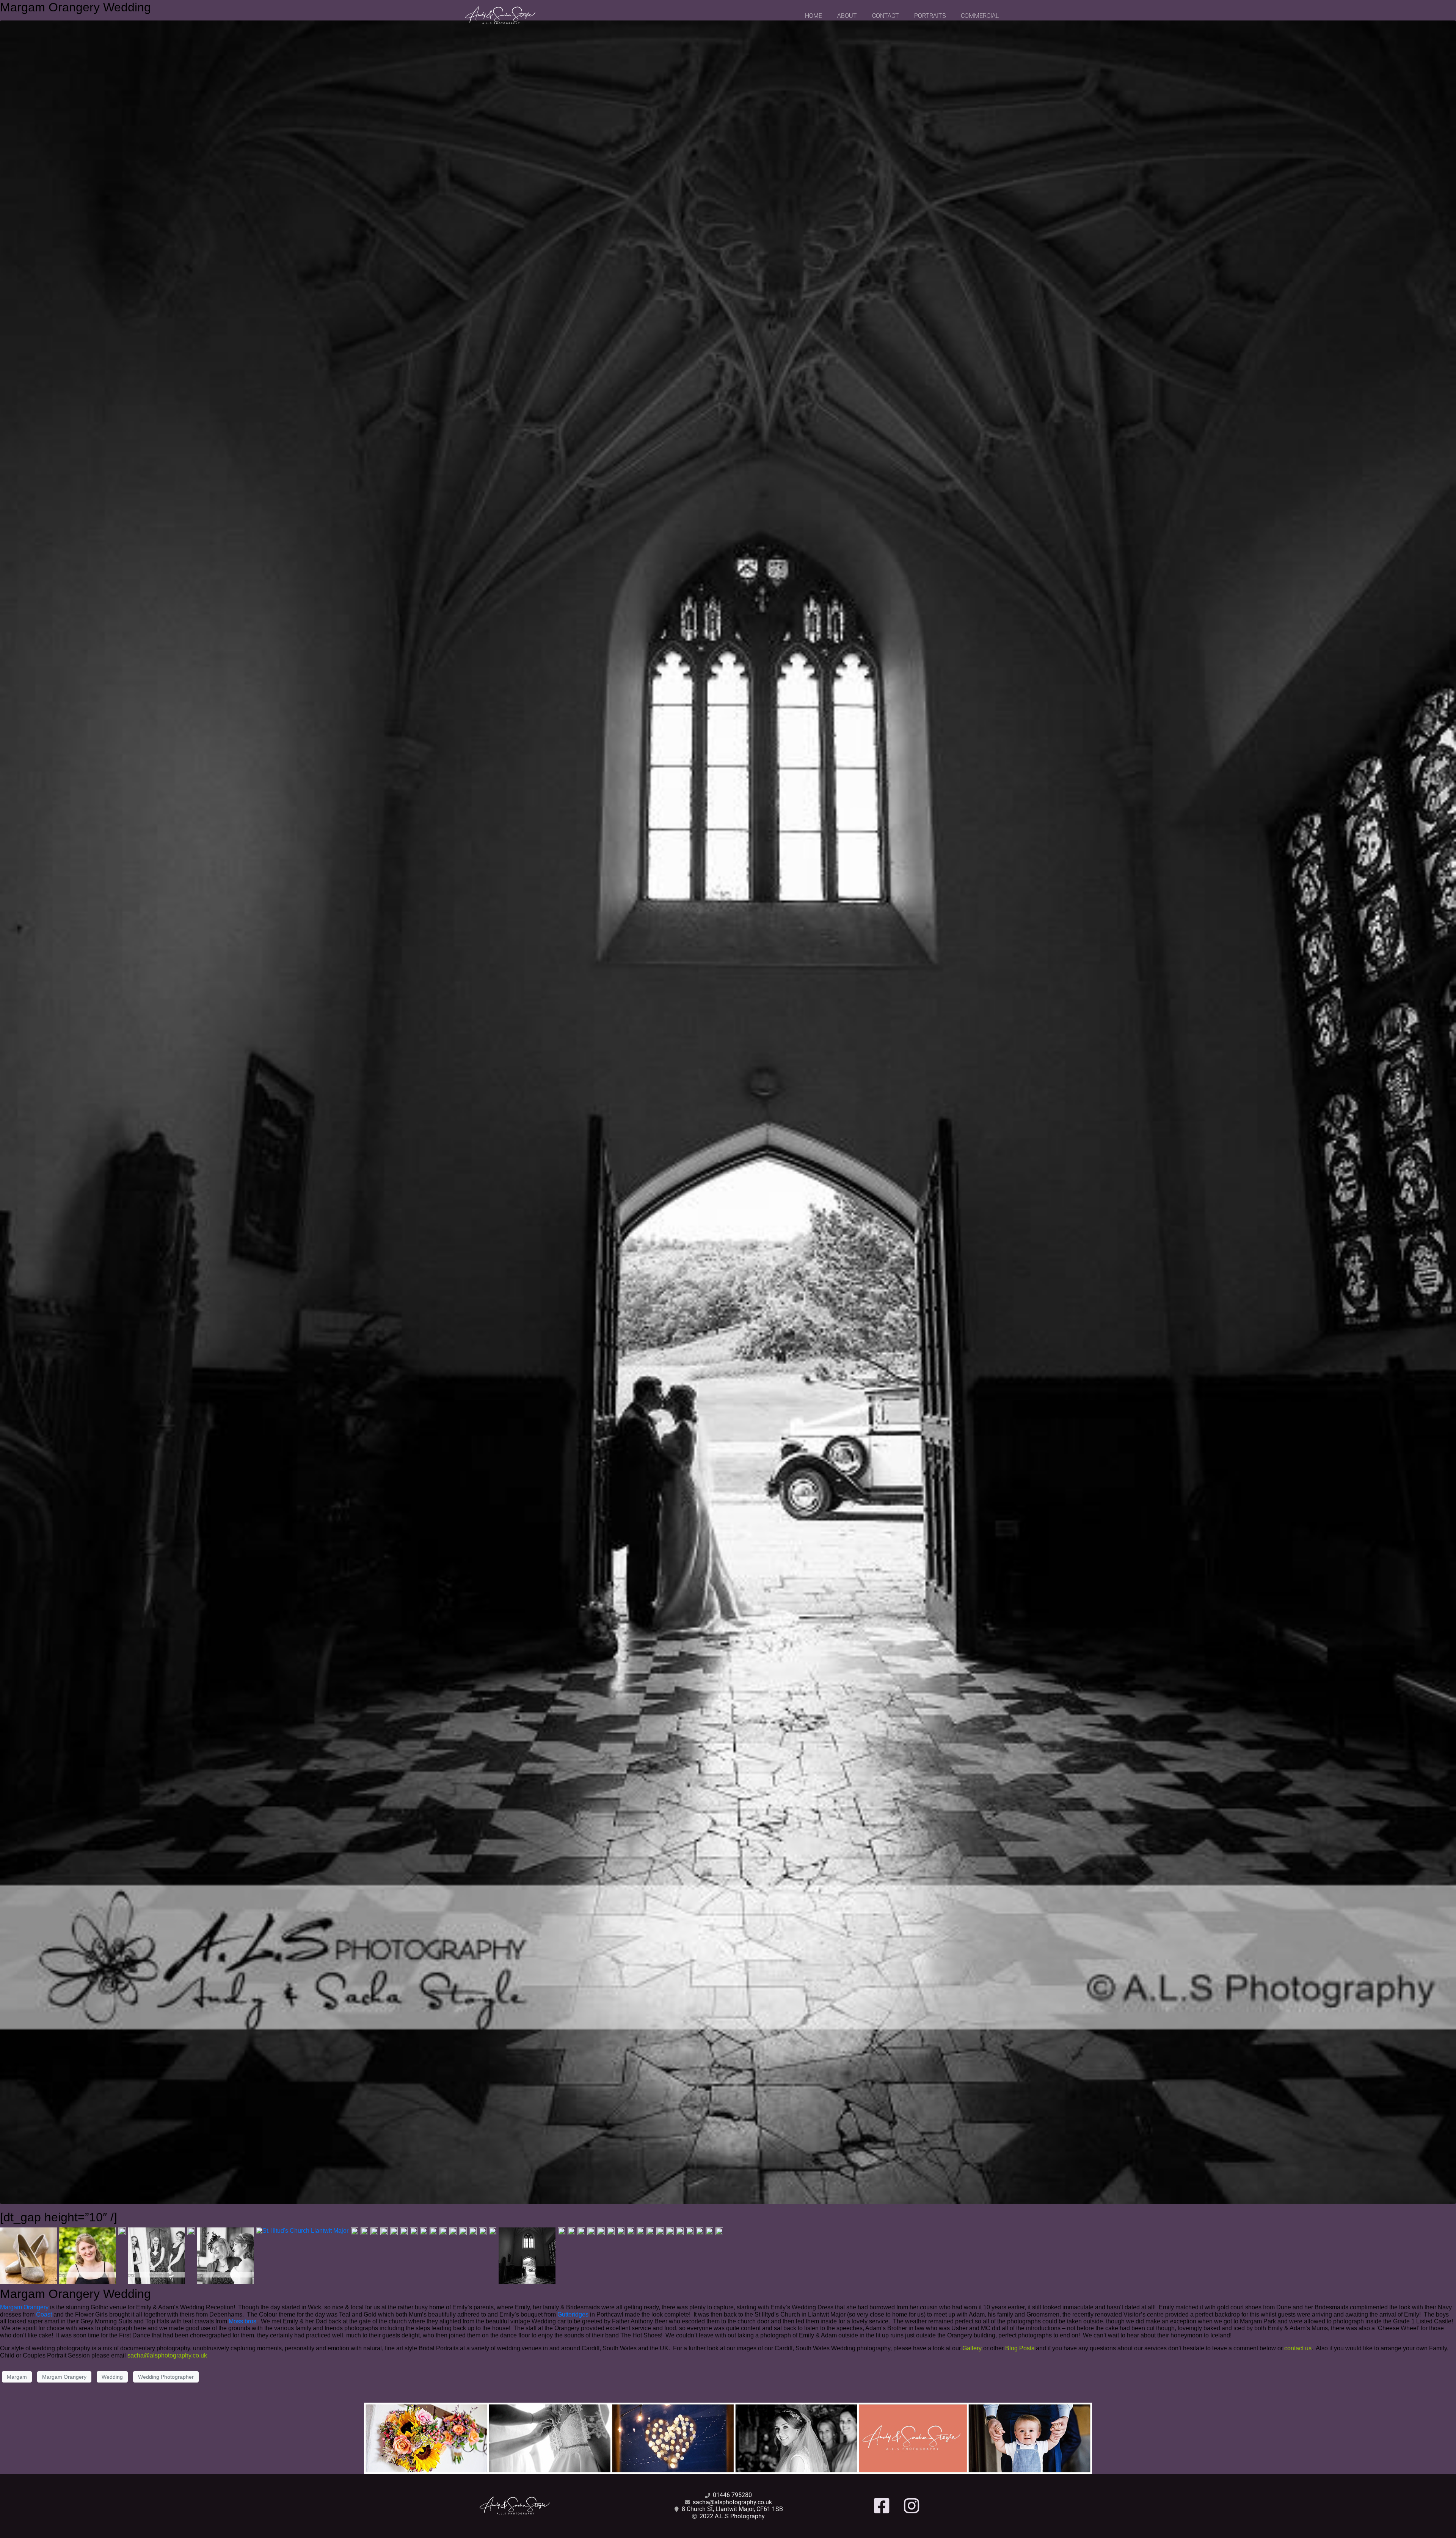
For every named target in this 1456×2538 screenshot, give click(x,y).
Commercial (980, 16)
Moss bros (242, 2321)
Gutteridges (573, 2314)
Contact (886, 16)
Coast (44, 2314)
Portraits (930, 16)
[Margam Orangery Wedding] (728, 1112)
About (847, 16)
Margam (17, 2377)
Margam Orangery (24, 2307)
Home (814, 16)
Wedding (112, 2377)
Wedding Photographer (166, 2377)
